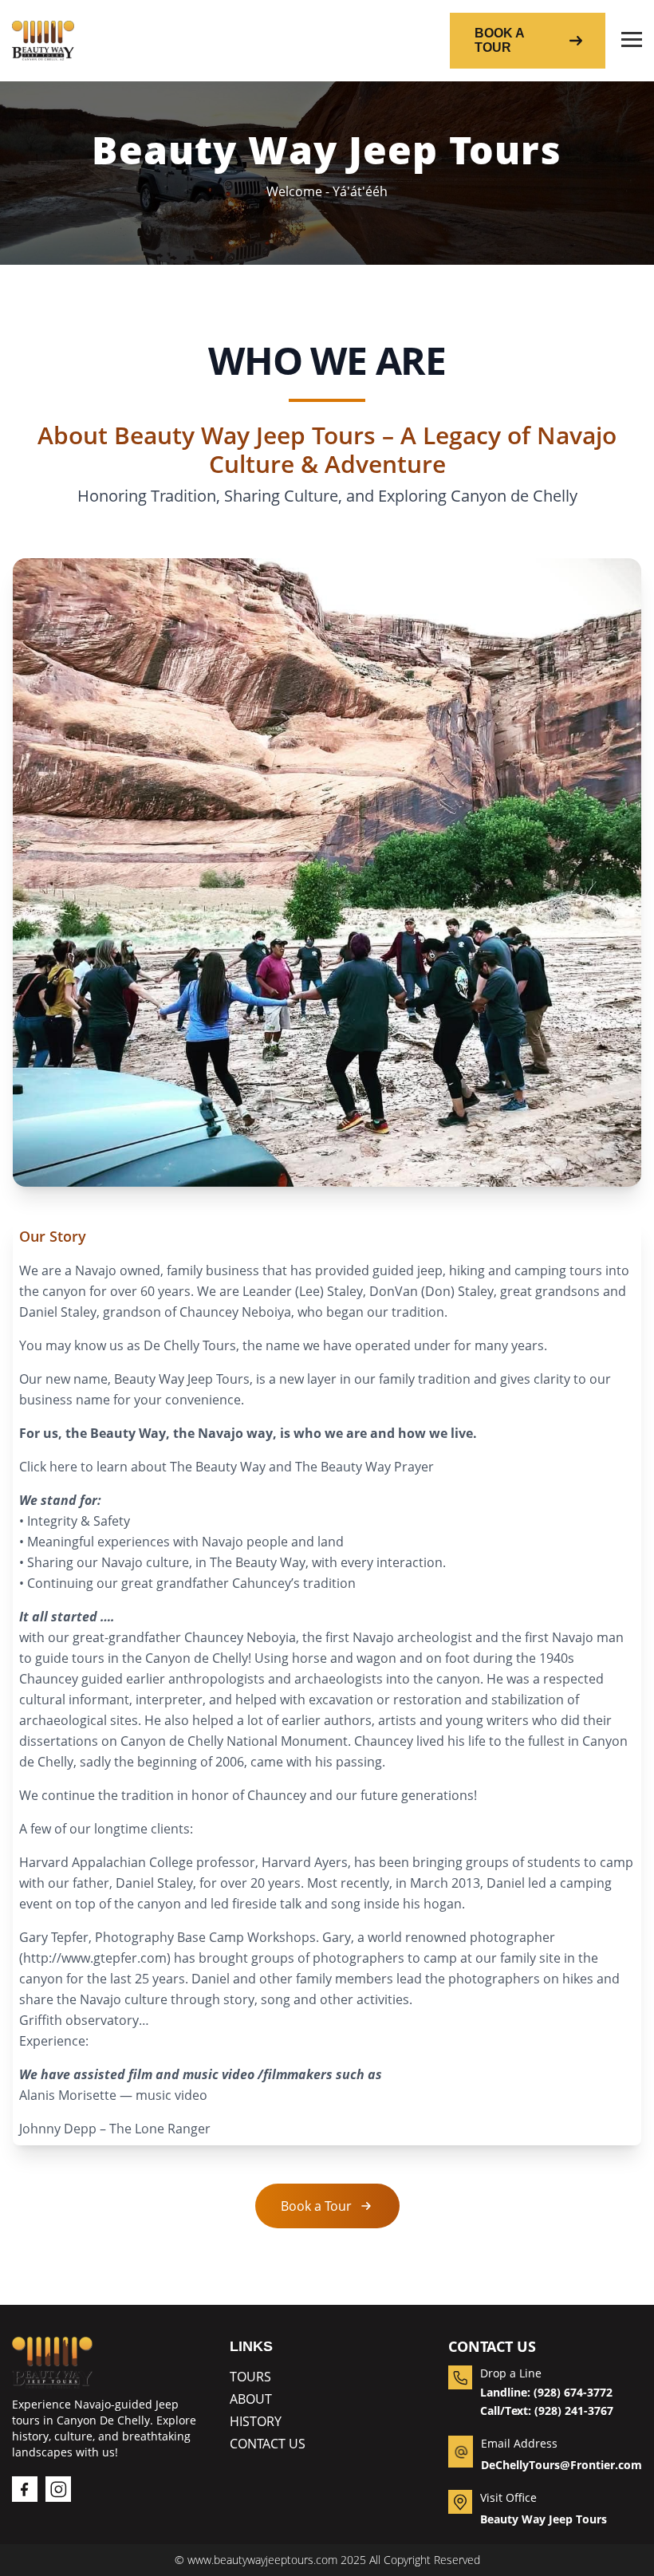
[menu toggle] (632, 41)
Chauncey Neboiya (235, 1312)
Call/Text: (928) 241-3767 (547, 2411)
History (256, 2421)
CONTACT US (268, 2444)
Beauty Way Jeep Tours (544, 2519)
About (251, 2399)
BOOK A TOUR (500, 40)
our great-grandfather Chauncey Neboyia (172, 1637)
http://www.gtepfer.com (95, 1958)
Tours (250, 2377)
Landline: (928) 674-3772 (546, 2392)
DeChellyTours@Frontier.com (561, 2465)
